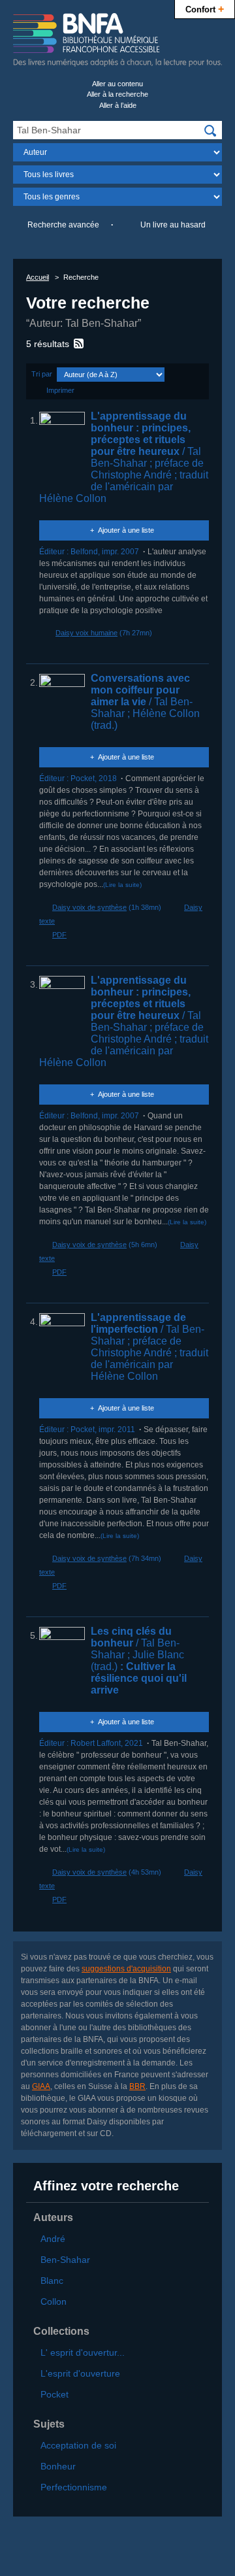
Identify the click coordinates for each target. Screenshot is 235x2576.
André (53, 2239)
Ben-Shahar (65, 2260)
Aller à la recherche (117, 94)
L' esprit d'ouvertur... (83, 2352)
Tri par (42, 374)
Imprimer (60, 390)
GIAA (41, 2086)
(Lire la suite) (122, 885)
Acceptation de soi (78, 2445)
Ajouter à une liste (126, 530)
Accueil (38, 277)
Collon (54, 2301)
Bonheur (58, 2466)
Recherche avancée (63, 225)
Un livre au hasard (173, 225)
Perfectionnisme (74, 2487)
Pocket (55, 2394)
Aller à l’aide (118, 105)
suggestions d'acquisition (126, 1969)
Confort (205, 8)
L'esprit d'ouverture (80, 2373)
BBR (137, 2086)
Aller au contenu (117, 84)
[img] (210, 131)
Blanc (52, 2281)
